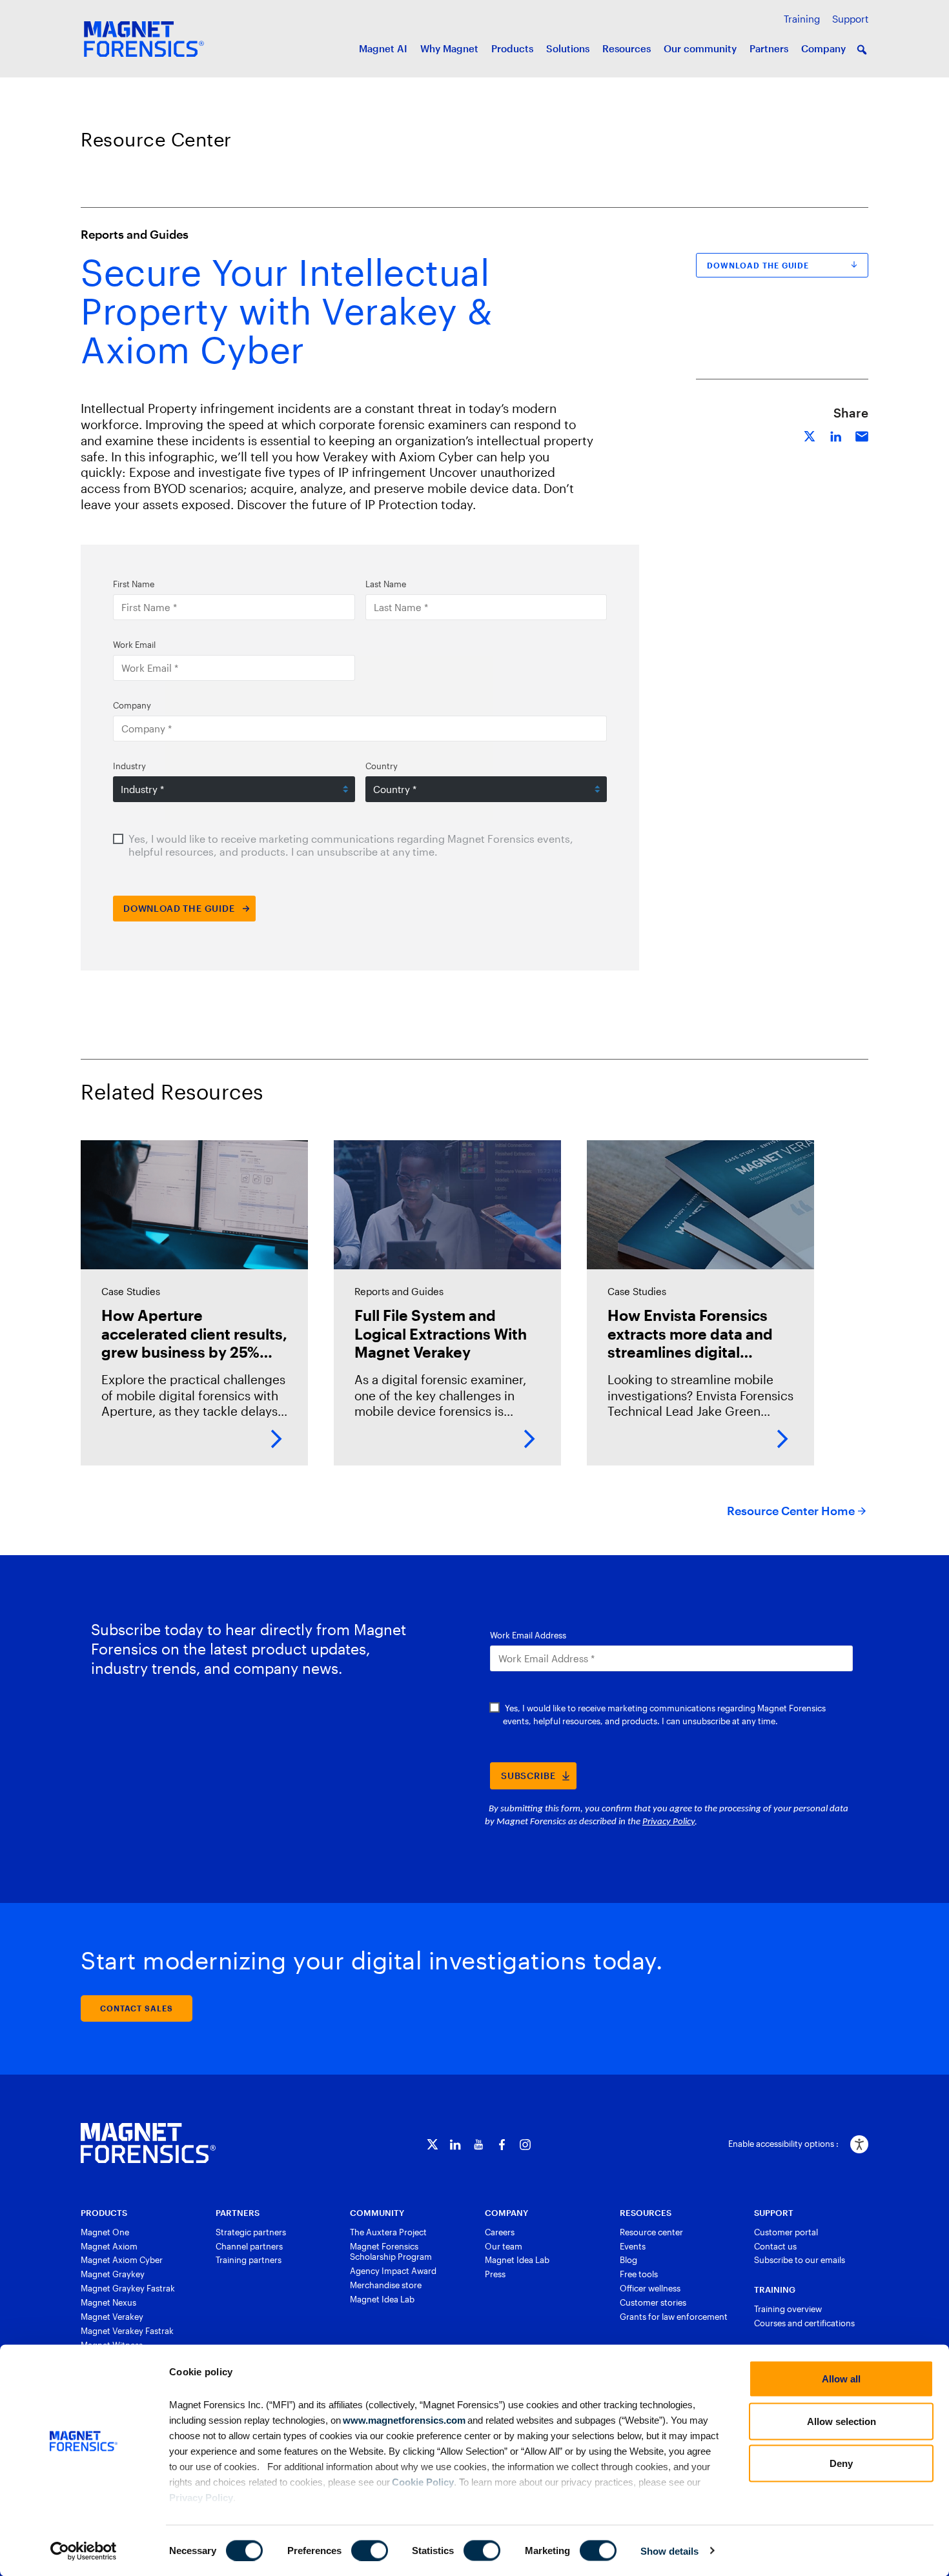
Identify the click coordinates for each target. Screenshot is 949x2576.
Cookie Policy (422, 2481)
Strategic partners (251, 2232)
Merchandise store (386, 2285)
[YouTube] (479, 2145)
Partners (769, 48)
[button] (862, 50)
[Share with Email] (862, 435)
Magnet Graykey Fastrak (128, 2288)
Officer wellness (650, 2288)
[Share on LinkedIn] (836, 435)
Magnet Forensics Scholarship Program (391, 2252)
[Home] (148, 2143)
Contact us (775, 2246)
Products (512, 48)
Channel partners (249, 2246)
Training (802, 19)
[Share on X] (810, 435)
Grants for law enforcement (674, 2317)
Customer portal (786, 2232)
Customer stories (653, 2302)
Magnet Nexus (108, 2302)
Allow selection (842, 2421)
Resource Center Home (791, 1511)
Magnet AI (383, 48)
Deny (841, 2463)
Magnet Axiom (109, 2246)
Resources (627, 48)
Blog (628, 2260)
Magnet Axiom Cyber (122, 2260)
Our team (504, 2246)
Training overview (788, 2309)
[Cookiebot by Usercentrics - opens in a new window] (84, 2551)
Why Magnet (449, 48)
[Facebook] (502, 2145)
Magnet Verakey (112, 2317)
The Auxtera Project (388, 2232)
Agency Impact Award (393, 2271)
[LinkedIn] (455, 2145)
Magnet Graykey (113, 2274)
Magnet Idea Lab (382, 2299)
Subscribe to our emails (800, 2260)
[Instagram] (525, 2145)
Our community (700, 48)
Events (633, 2246)
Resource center (651, 2232)
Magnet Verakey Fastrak (127, 2331)
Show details (669, 2551)
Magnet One (105, 2232)
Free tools (639, 2274)
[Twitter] (432, 2145)
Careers (500, 2232)
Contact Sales (137, 2008)
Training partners (249, 2260)
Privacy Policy (201, 2497)
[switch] (370, 2550)
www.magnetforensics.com (403, 2420)
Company (823, 48)
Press (495, 2274)
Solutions (568, 48)
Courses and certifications (804, 2323)
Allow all (841, 2379)
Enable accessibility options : (783, 2144)
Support (850, 19)
